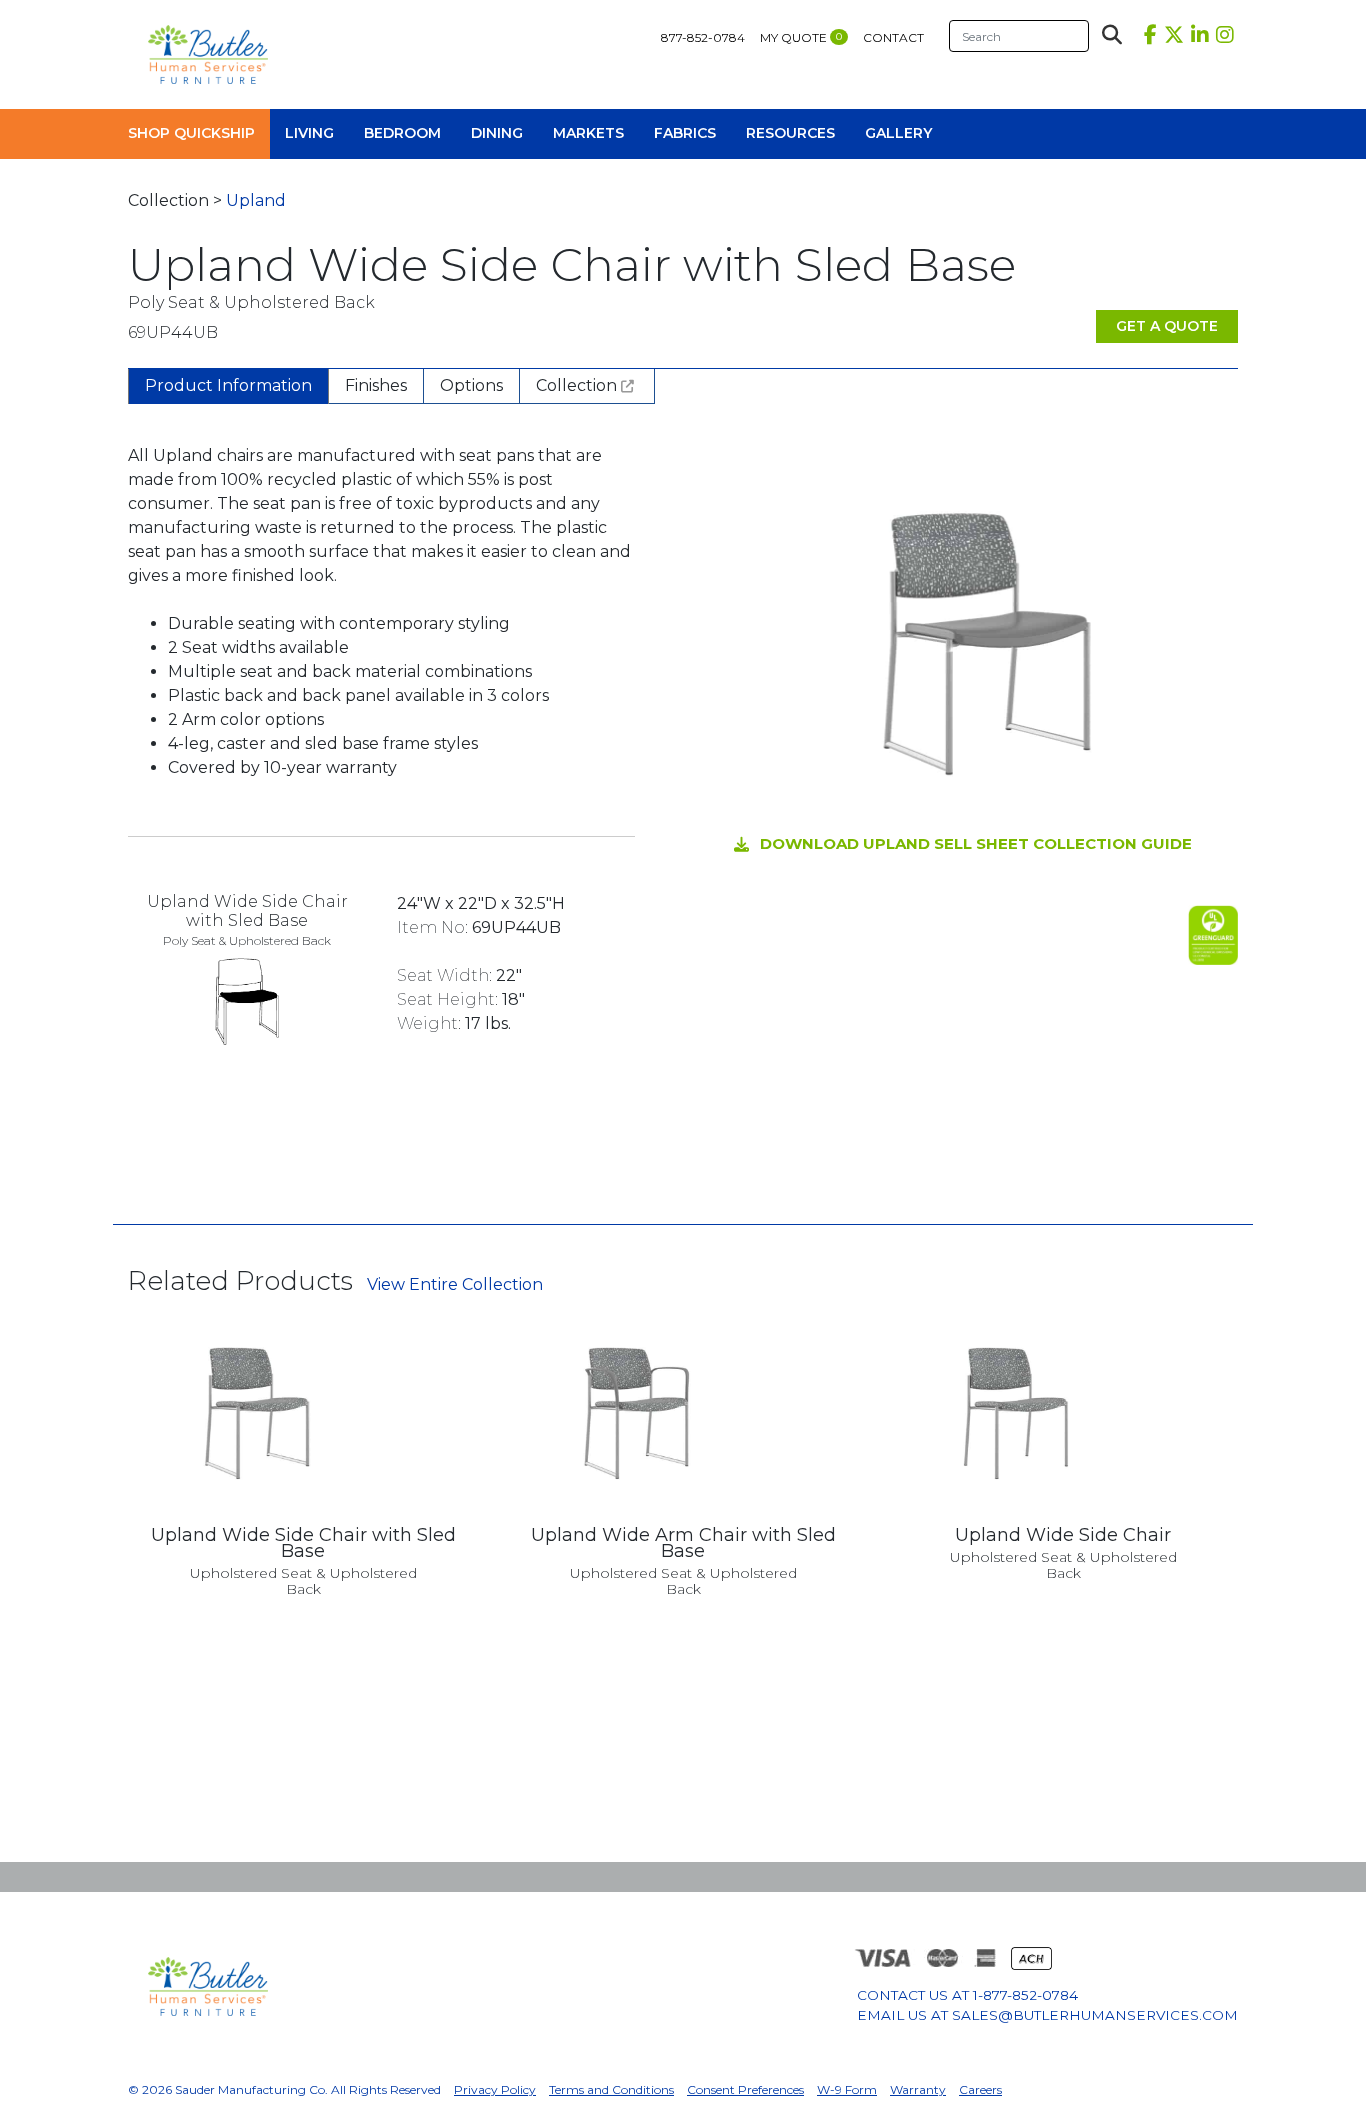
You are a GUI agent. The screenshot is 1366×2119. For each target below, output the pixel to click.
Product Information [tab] (228, 385)
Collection (578, 385)
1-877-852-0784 (1025, 1995)
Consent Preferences (745, 2089)
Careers (980, 2089)
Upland (256, 200)
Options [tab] (471, 385)
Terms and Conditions (611, 2089)
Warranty (918, 2089)
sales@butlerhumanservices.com (1095, 2015)
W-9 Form (847, 2089)
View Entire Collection (455, 1284)
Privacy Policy (495, 2089)
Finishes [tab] (376, 385)
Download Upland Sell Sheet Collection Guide (976, 843)
